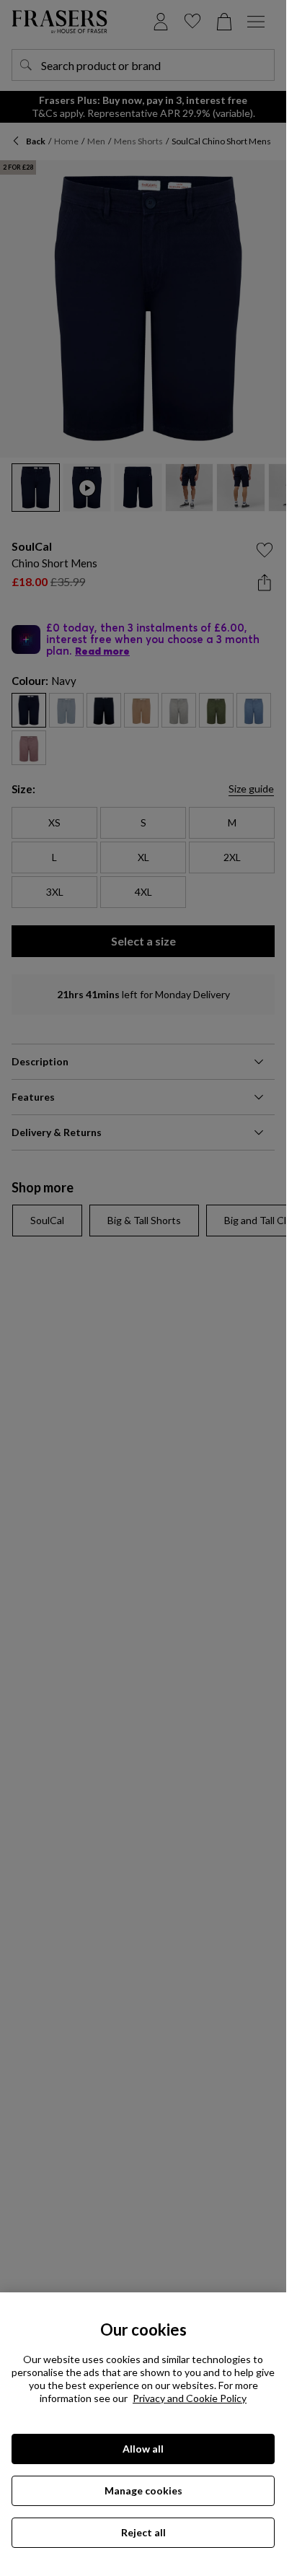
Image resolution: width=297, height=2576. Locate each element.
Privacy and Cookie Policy (190, 2398)
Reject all (143, 2532)
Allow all (143, 2449)
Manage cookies (143, 2490)
